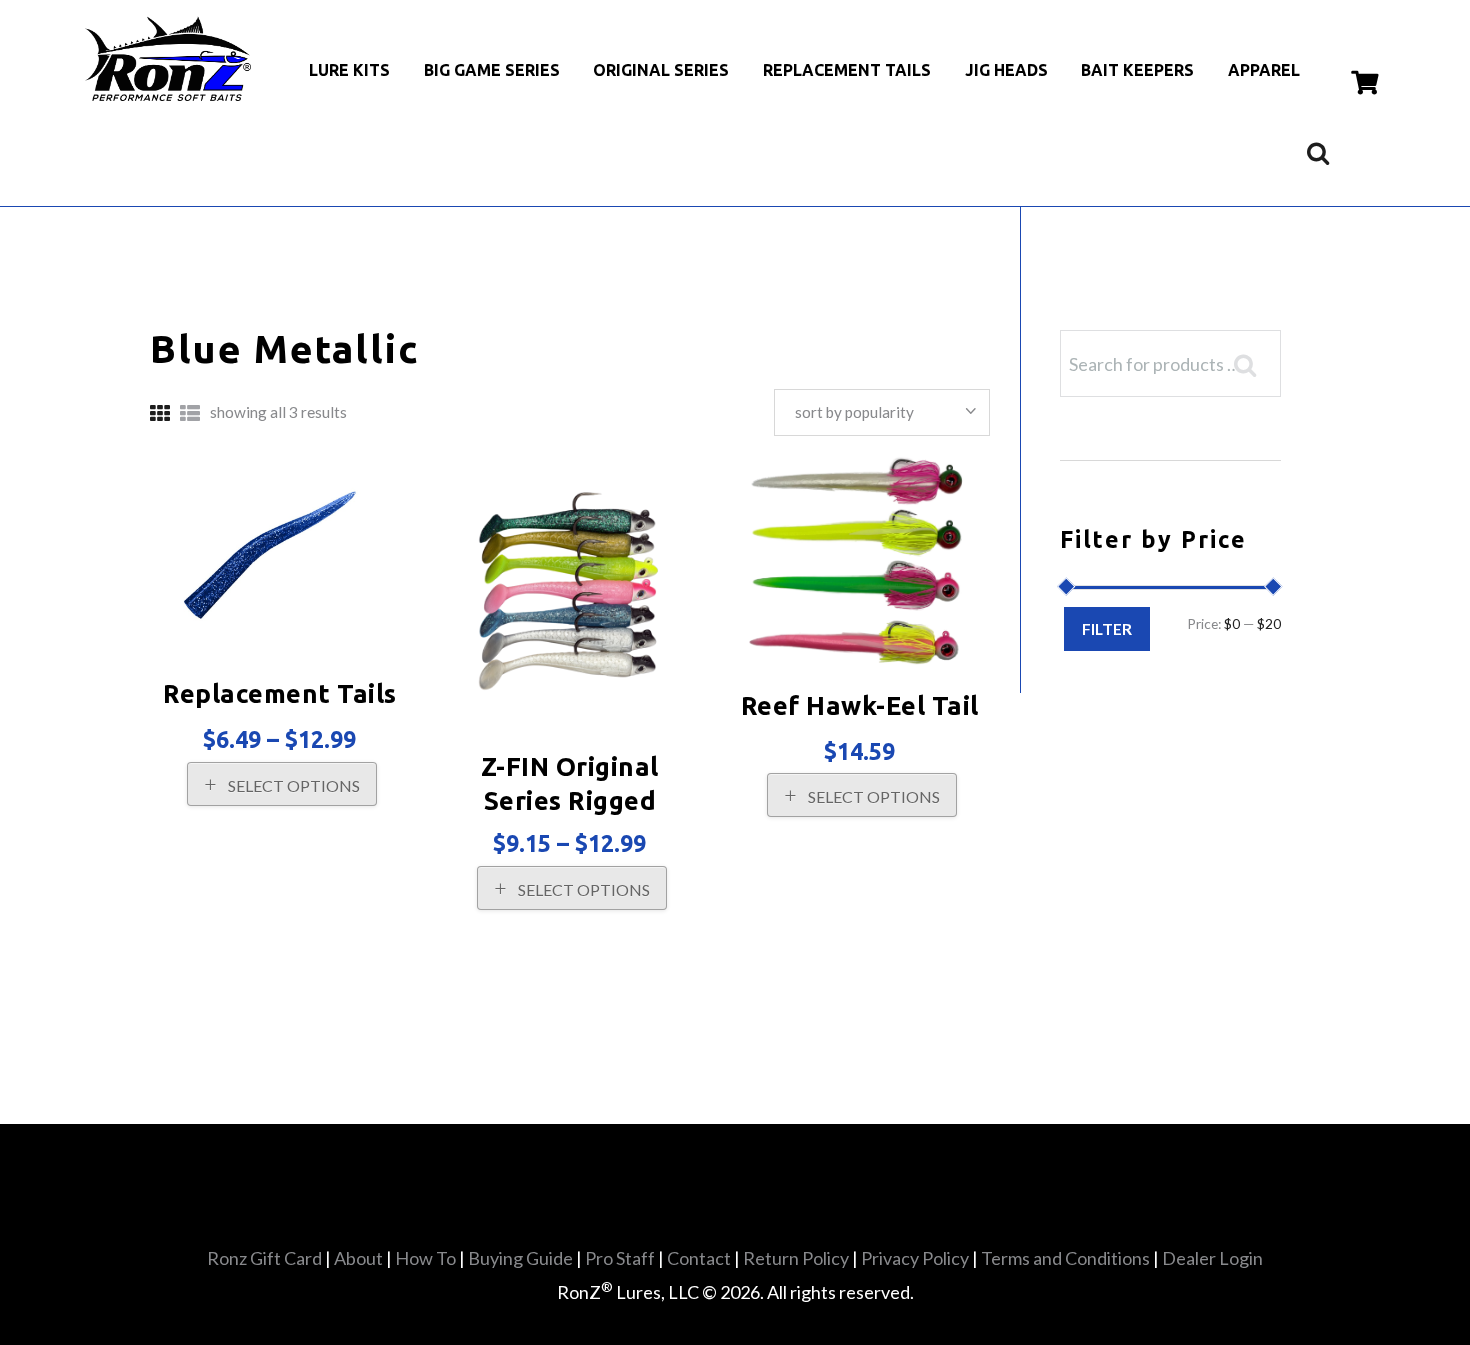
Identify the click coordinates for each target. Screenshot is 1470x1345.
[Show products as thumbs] (160, 413)
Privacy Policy (915, 1258)
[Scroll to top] (742, 1286)
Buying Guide (520, 1258)
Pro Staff (620, 1258)
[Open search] (1318, 152)
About (358, 1258)
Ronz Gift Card (264, 1258)
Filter (1107, 628)
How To (425, 1258)
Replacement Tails (280, 693)
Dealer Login (1212, 1258)
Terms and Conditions (1065, 1258)
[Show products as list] (190, 413)
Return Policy (796, 1258)
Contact (699, 1258)
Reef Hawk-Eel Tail (860, 705)
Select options (294, 785)
